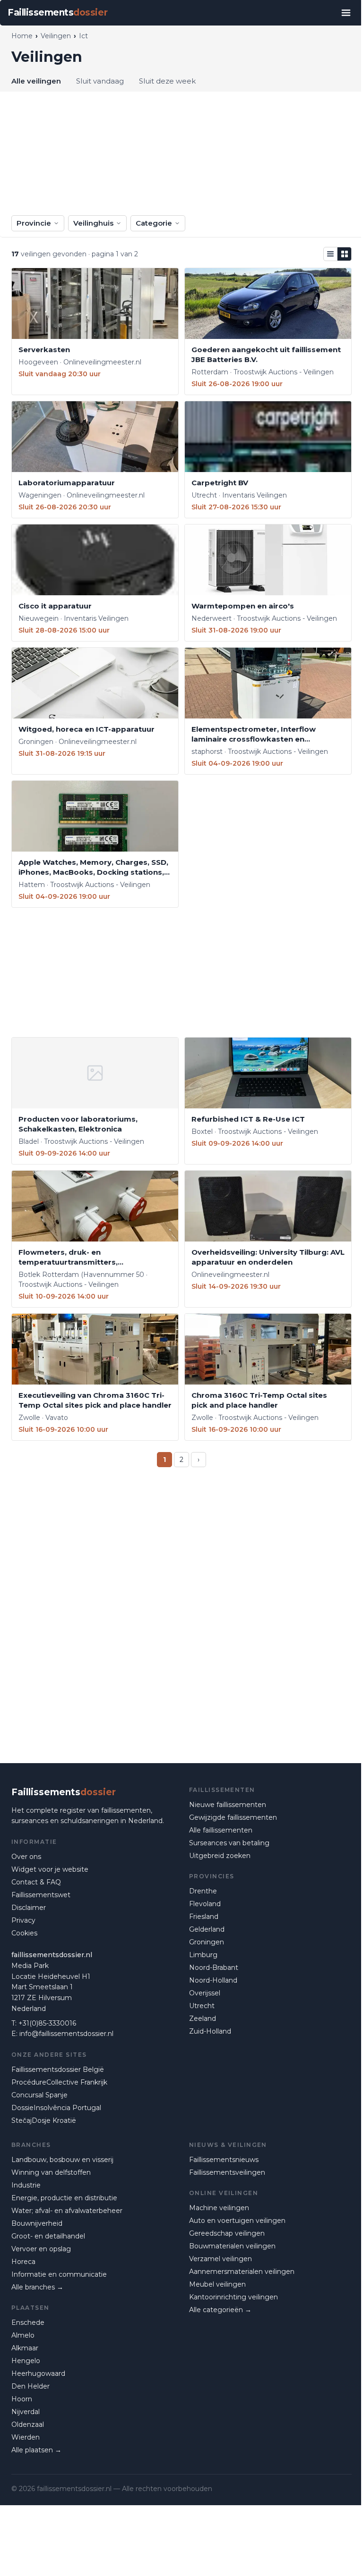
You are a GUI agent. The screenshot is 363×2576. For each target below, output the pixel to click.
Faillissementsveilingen (227, 2172)
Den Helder (30, 2386)
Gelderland (207, 1929)
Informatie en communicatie (59, 2274)
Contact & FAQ (36, 1882)
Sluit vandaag (100, 81)
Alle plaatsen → (36, 2450)
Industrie (26, 2185)
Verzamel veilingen (220, 2259)
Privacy (23, 1920)
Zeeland (203, 2019)
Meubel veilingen (217, 2284)
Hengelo (26, 2361)
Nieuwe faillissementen (228, 1805)
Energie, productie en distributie (64, 2198)
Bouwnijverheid (37, 2223)
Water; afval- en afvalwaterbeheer (67, 2211)
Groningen (207, 1942)
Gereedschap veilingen (227, 2233)
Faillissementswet (41, 1895)
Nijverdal (26, 2412)
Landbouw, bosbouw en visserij (62, 2160)
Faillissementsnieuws (224, 2160)
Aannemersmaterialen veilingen (242, 2272)
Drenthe (203, 1891)
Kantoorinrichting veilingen (233, 2297)
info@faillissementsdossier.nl (66, 2034)
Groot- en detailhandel (48, 2236)
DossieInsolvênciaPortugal (56, 2108)
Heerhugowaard (38, 2373)
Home (22, 36)
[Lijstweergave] (330, 254)
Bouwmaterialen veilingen (232, 2246)
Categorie (154, 223)
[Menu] (346, 13)
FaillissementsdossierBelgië (58, 2069)
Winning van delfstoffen (51, 2172)
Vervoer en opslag (41, 2249)
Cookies (24, 1933)
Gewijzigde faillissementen (233, 1817)
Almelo (23, 2335)
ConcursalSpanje (39, 2095)
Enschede (28, 2323)
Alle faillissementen (221, 1830)
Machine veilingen (219, 2208)
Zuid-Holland (210, 2031)
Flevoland (205, 1904)
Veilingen (56, 36)
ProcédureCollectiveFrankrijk (59, 2082)
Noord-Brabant (214, 1968)
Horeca (23, 2262)
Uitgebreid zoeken (220, 1856)
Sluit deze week (167, 81)
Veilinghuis (93, 223)
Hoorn (22, 2399)
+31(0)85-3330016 (47, 2023)
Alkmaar (25, 2348)
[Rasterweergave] (345, 254)
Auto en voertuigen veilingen (237, 2221)
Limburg (203, 1955)
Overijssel (205, 1993)
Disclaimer (29, 1908)
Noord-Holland (213, 1980)
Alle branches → (37, 2287)
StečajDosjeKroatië (44, 2120)
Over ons (26, 1857)
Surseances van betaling (229, 1843)
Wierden (26, 2437)
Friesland (204, 1917)
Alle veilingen (36, 81)
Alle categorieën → (220, 2310)
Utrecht (202, 2006)
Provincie (34, 223)
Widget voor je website (50, 1869)
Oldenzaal (28, 2424)
